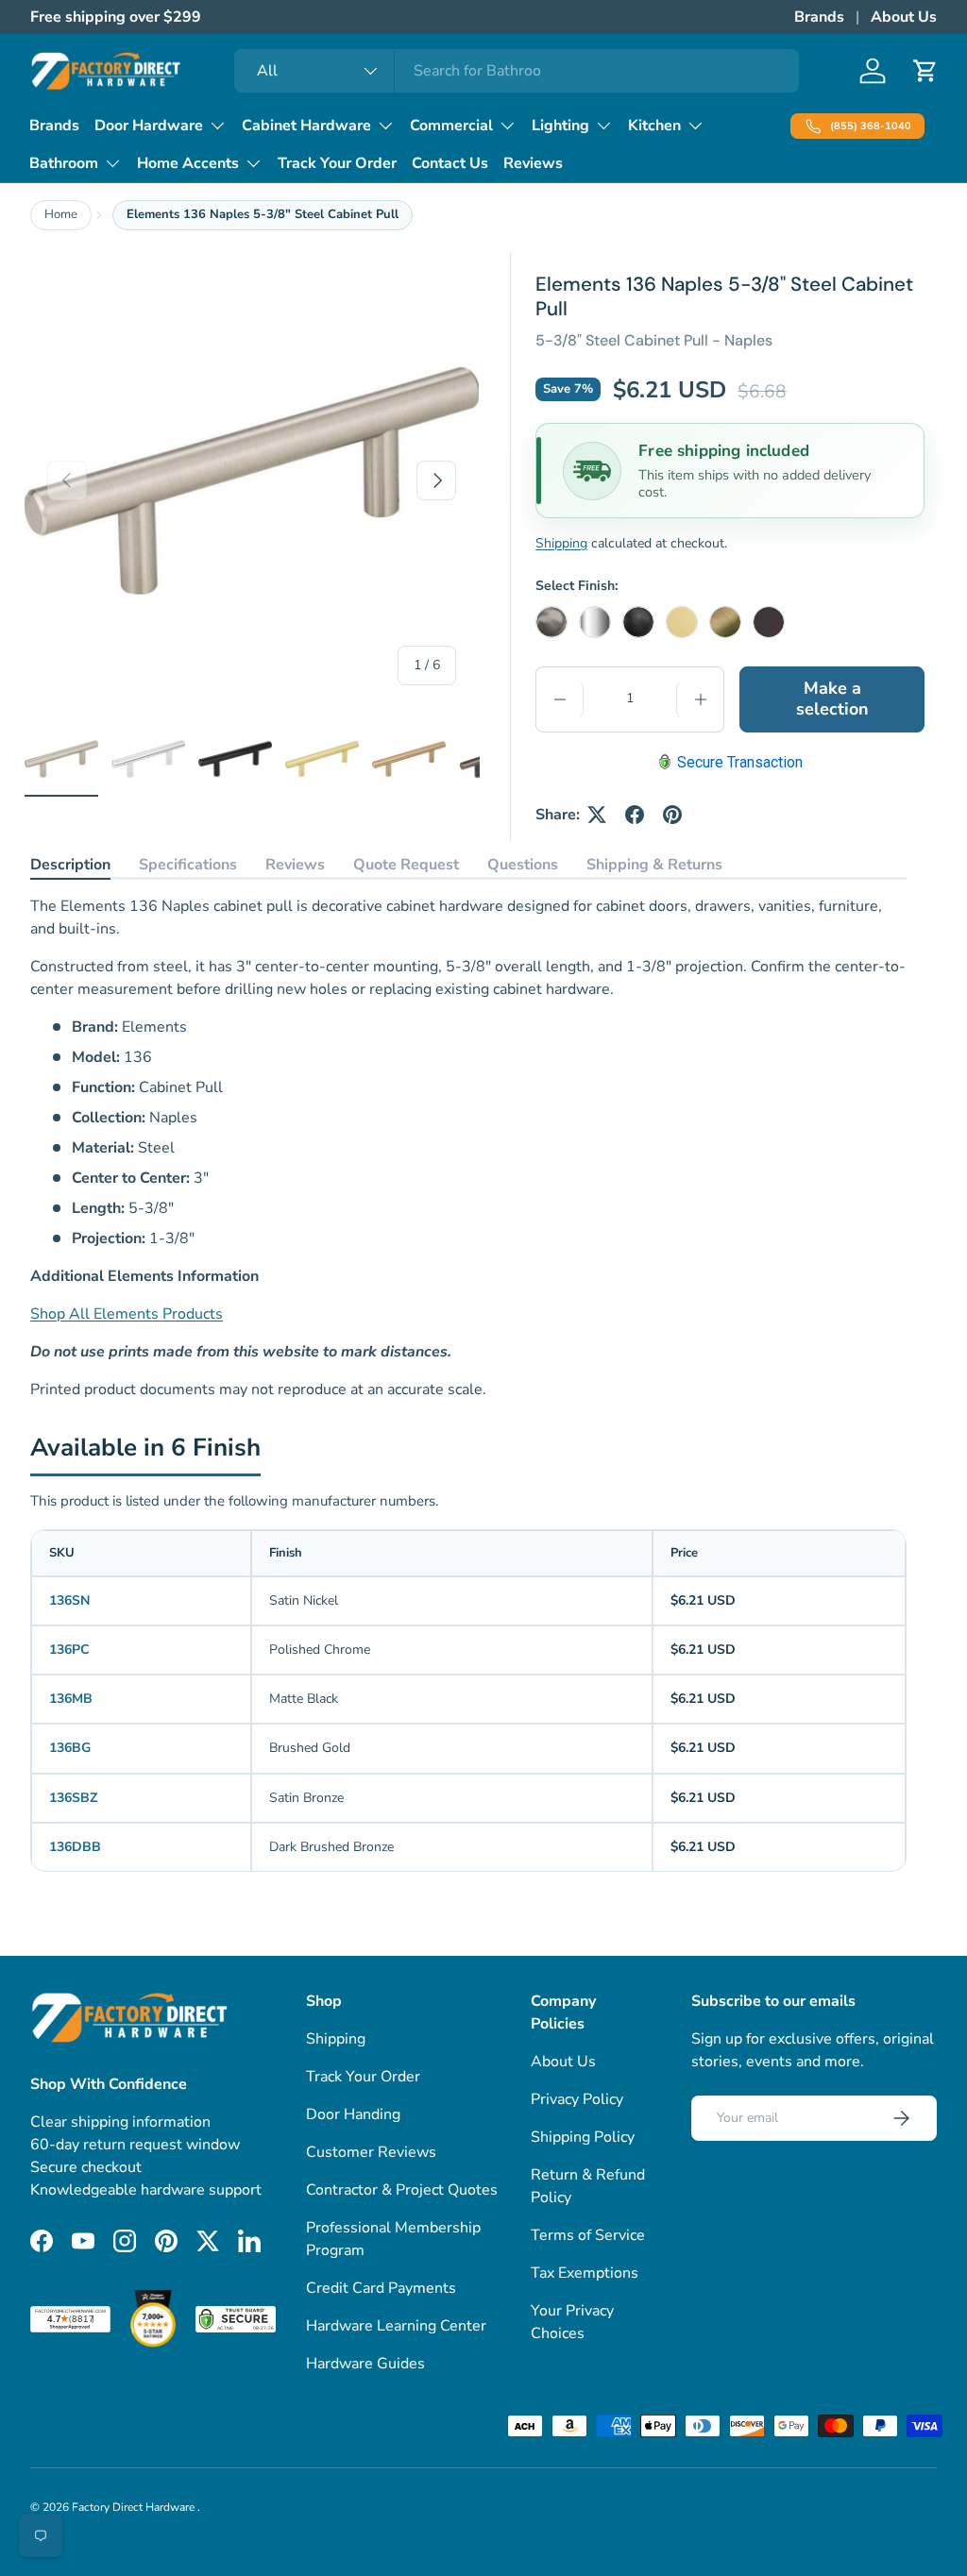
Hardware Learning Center (396, 2326)
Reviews (533, 163)
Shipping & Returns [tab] (654, 865)
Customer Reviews (371, 2152)
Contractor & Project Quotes (402, 2190)
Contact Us (450, 163)
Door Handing (353, 2114)
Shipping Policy (583, 2137)
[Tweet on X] (597, 815)
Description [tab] (70, 865)
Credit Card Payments (381, 2288)
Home (61, 214)
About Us (904, 17)
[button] (925, 71)
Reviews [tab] (295, 865)
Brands (819, 17)
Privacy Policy (577, 2099)
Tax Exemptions (585, 2273)
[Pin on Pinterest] (672, 815)
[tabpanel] (468, 1148)
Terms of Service (588, 2235)
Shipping (561, 543)
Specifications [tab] (188, 865)
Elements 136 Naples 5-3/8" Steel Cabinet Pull (263, 214)
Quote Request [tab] (406, 865)
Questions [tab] (523, 865)
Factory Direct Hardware (135, 2507)
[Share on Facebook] (635, 815)
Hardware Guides (365, 2364)
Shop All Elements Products (127, 1314)
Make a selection (832, 699)
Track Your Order (337, 163)
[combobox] (517, 71)
